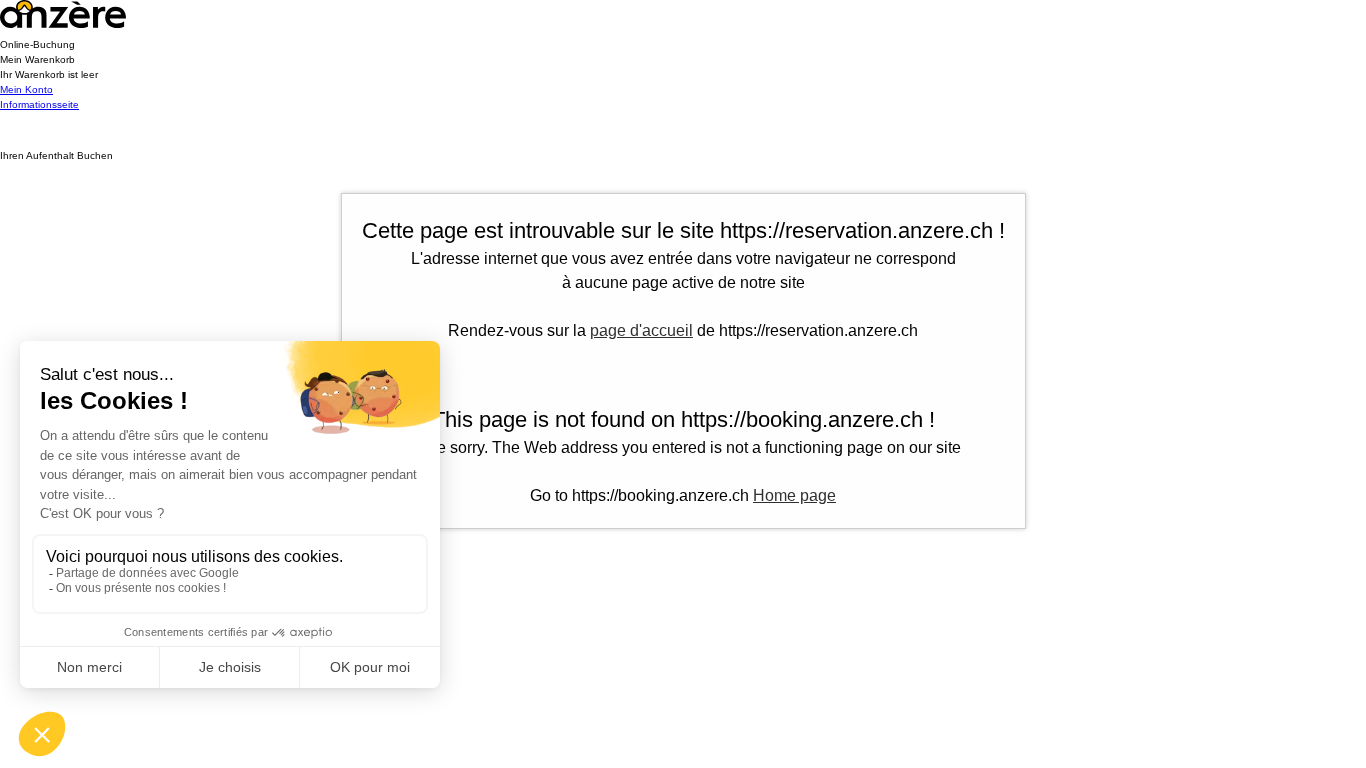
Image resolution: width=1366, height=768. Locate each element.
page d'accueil (641, 330)
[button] (683, 67)
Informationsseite (39, 104)
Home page (794, 495)
